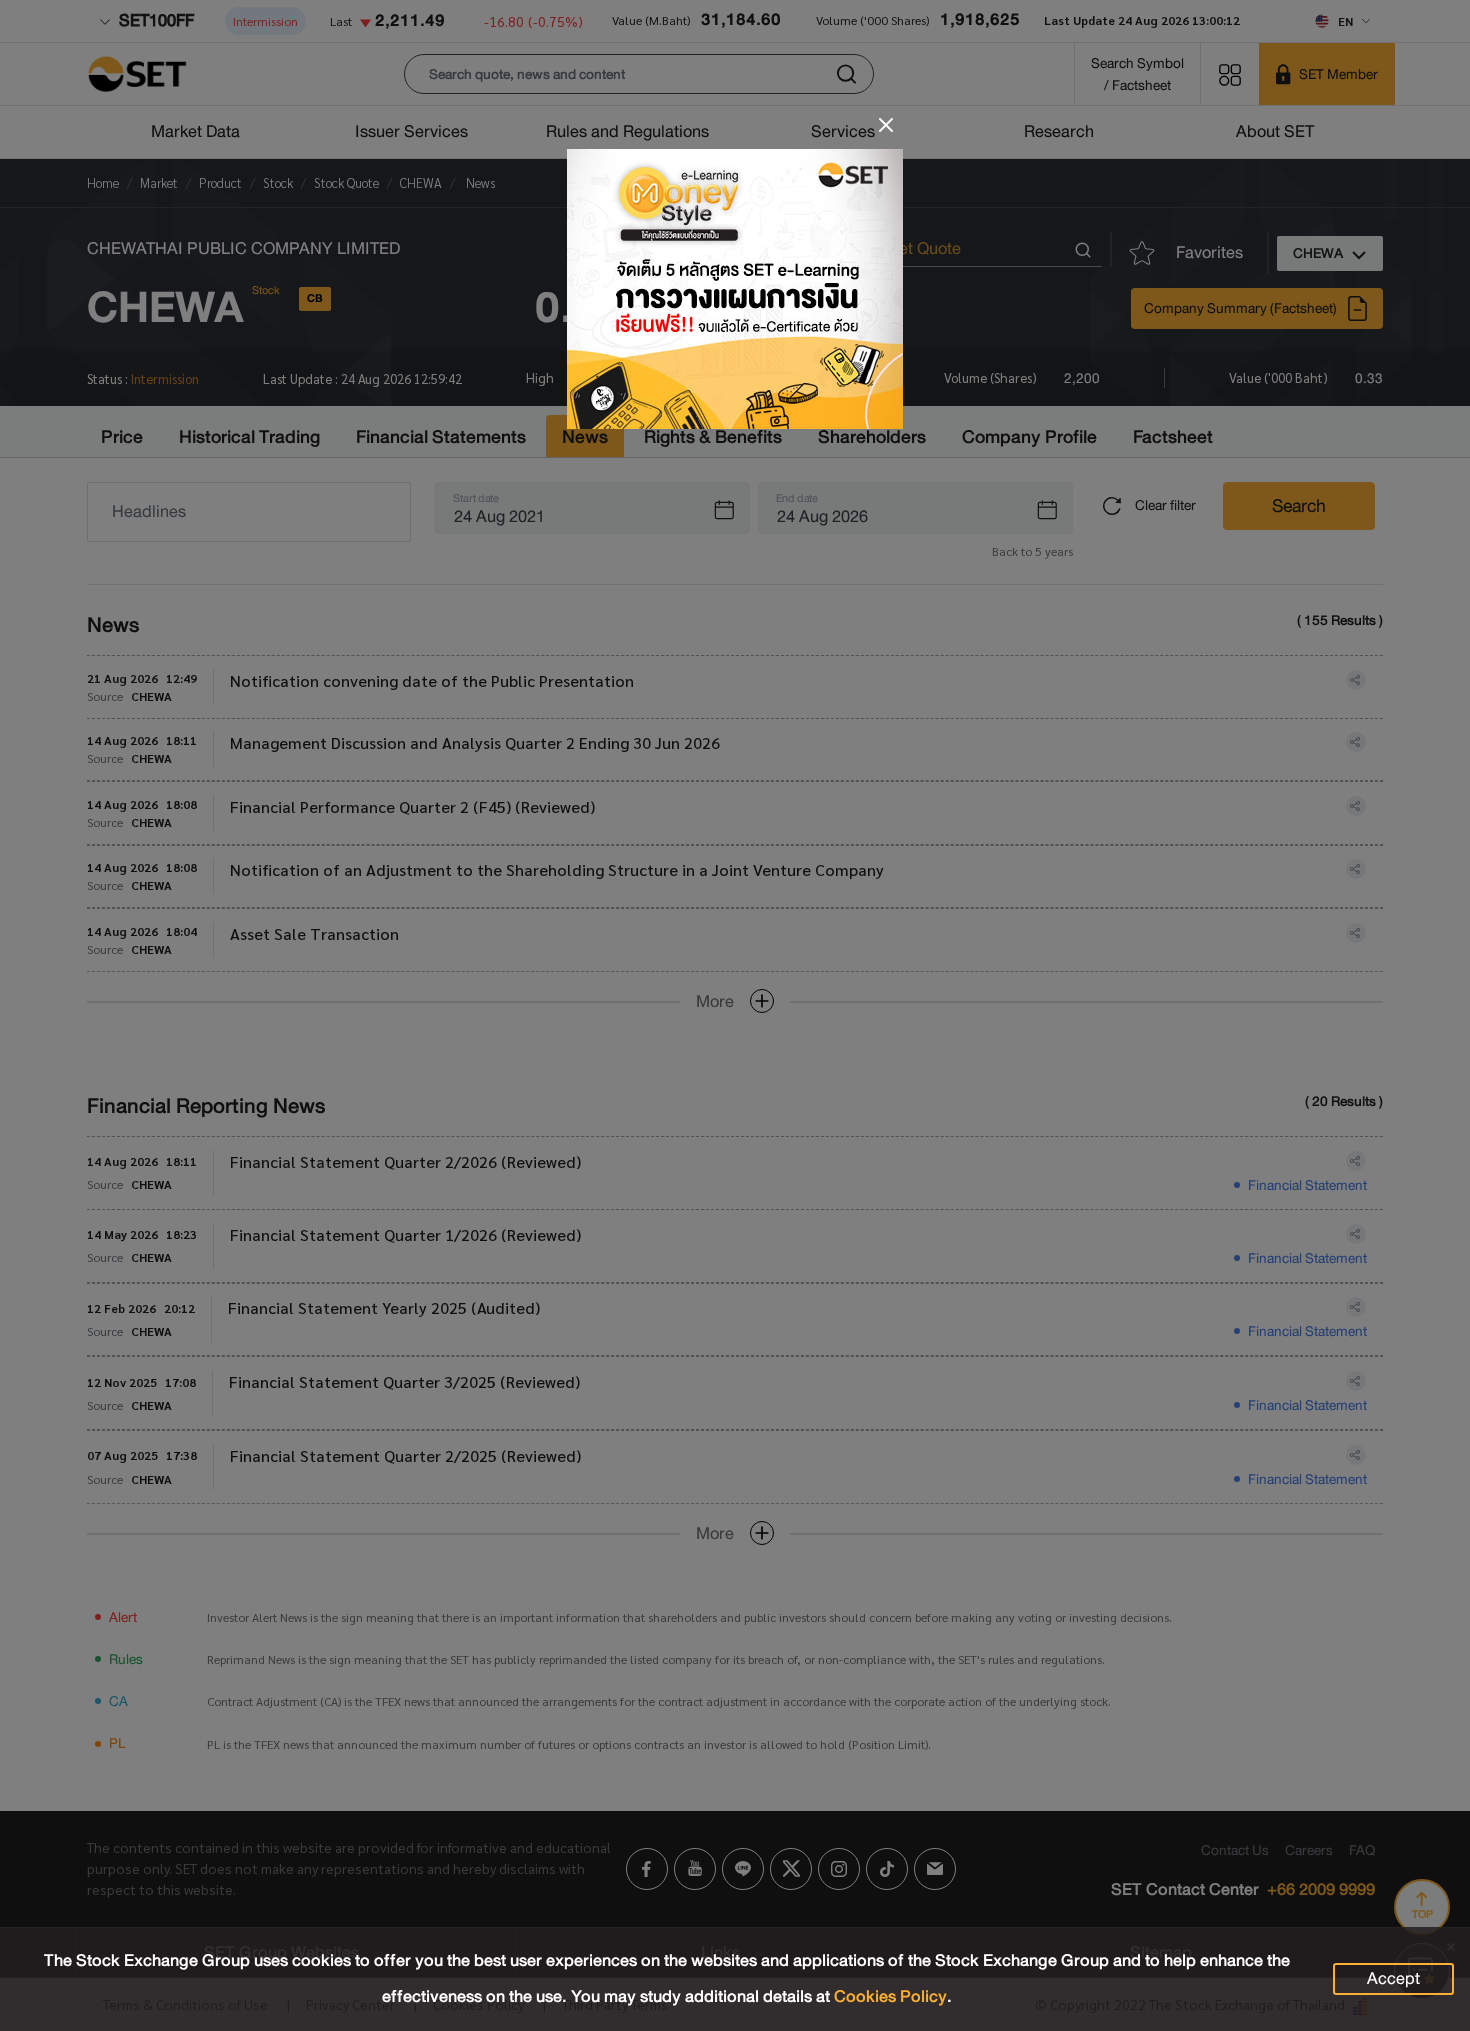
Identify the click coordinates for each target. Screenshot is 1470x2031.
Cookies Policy (890, 1996)
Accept (1393, 1978)
